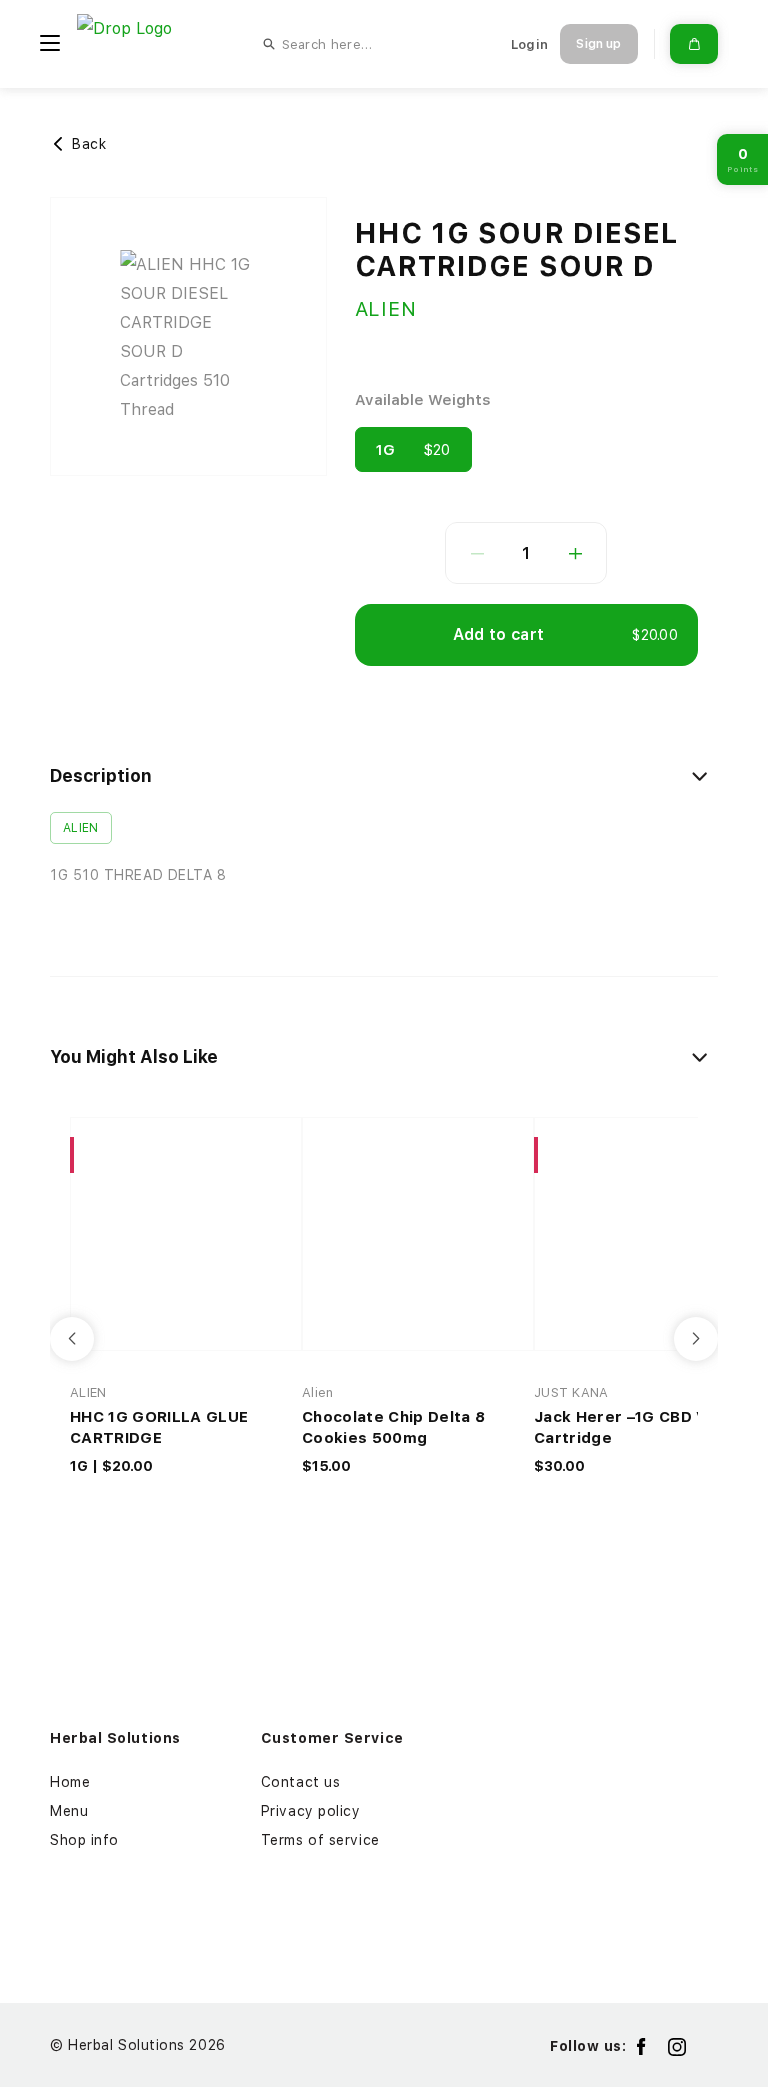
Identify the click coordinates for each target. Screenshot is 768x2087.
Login (529, 44)
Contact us (301, 1782)
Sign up (598, 44)
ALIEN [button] (81, 828)
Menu (69, 1811)
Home (70, 1782)
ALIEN (386, 309)
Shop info (84, 1840)
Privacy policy (311, 1811)
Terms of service (320, 1840)
